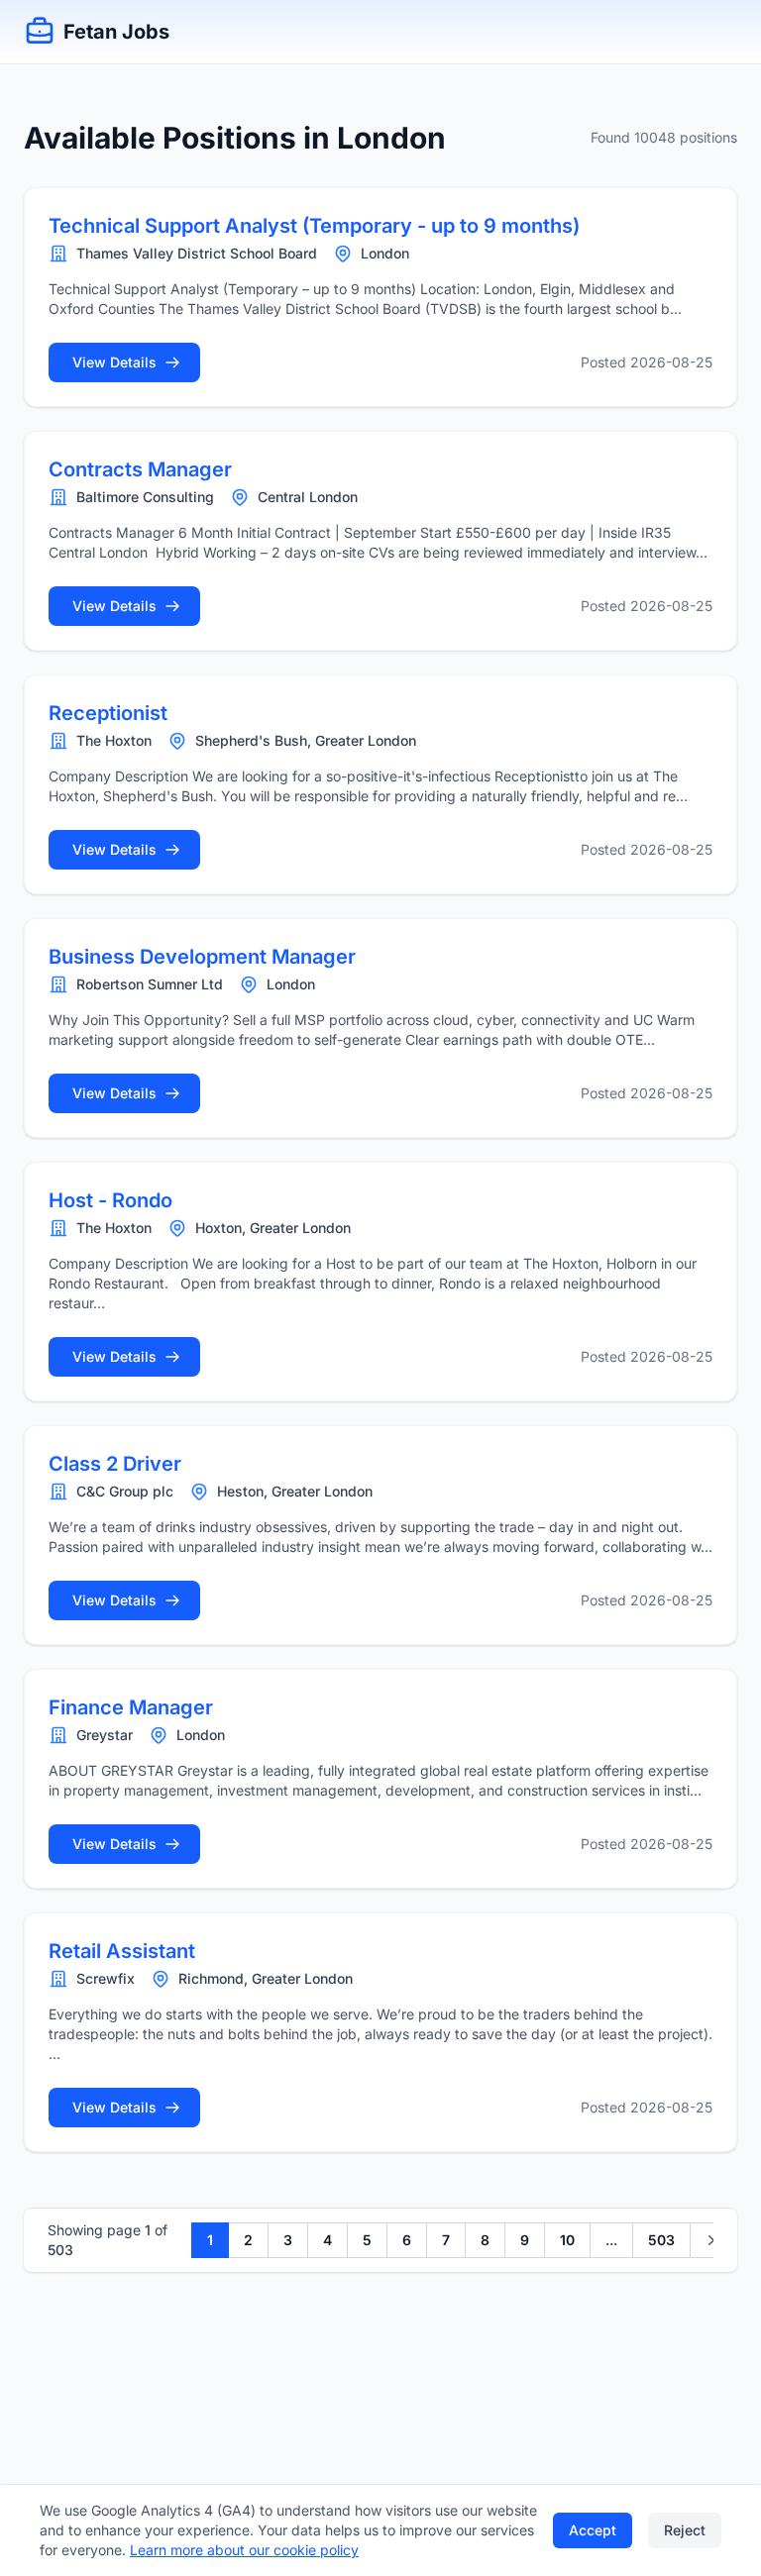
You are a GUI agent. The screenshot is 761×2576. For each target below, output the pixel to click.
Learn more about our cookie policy (244, 2550)
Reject (685, 2530)
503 (661, 2240)
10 (567, 2240)
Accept (593, 2530)
